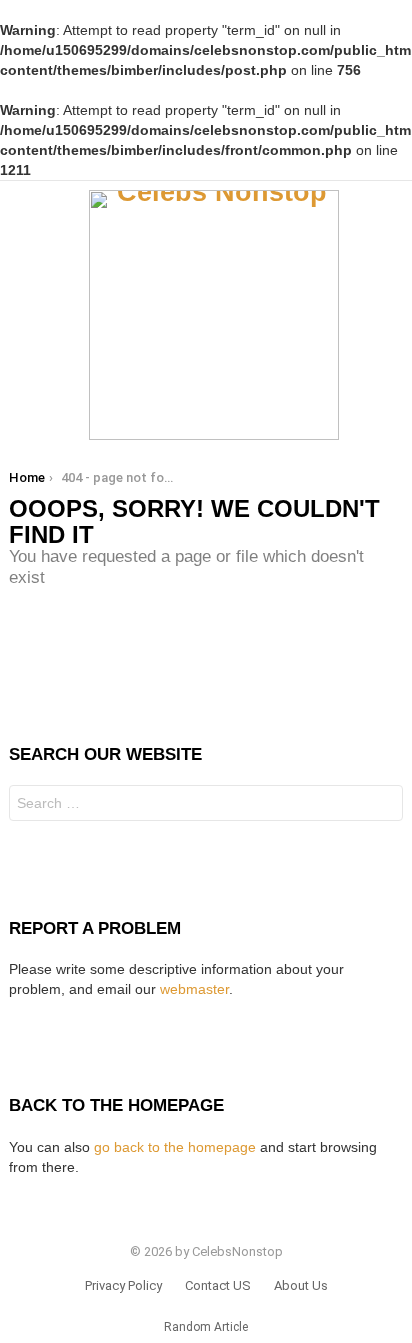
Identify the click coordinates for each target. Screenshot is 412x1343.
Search (383, 805)
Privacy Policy (123, 1285)
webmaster (194, 989)
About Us (301, 1285)
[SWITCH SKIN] (395, 315)
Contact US (218, 1285)
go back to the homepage (175, 1147)
